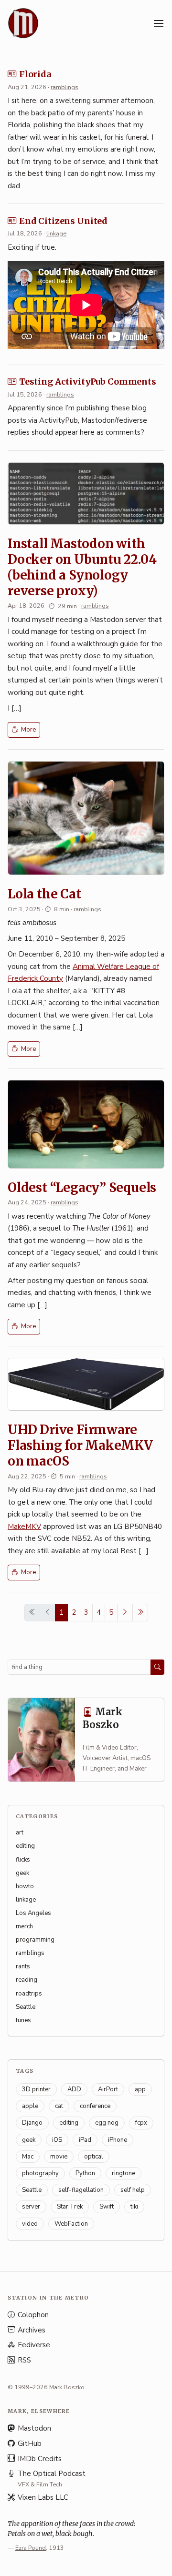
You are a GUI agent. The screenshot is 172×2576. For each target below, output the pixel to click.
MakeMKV (24, 1527)
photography (40, 2173)
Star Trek (70, 2207)
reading (27, 1980)
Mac (28, 2157)
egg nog (107, 2123)
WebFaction (71, 2224)
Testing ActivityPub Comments (88, 382)
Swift (107, 2207)
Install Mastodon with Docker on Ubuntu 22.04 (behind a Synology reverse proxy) (82, 567)
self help (133, 2190)
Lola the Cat (44, 894)
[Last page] (140, 1613)
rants (23, 1966)
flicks (23, 1860)
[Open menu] (159, 23)
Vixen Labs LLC (43, 2497)
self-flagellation (81, 2190)
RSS (24, 2360)
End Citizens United (63, 221)
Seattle (26, 2007)
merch (24, 1926)
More (28, 730)
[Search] (157, 1667)
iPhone (118, 2140)
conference (95, 2106)
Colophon (33, 2315)
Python (85, 2173)
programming (35, 1940)
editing (25, 1846)
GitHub (30, 2444)
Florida (35, 74)
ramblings (64, 87)
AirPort (108, 2089)
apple (30, 2106)
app (140, 2089)
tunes (23, 2020)
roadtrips (29, 1994)
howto (25, 1886)
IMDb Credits (40, 2459)
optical (94, 2157)
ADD (74, 2089)
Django (32, 2123)
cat (59, 2106)
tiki (134, 2207)
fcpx (141, 2123)
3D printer (36, 2089)
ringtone (124, 2173)
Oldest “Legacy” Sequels (82, 1187)
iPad (85, 2140)
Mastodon (34, 2428)
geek (22, 1873)
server (31, 2207)
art (20, 1833)
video (30, 2224)
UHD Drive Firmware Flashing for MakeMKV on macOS (80, 1445)
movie (59, 2157)
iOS (57, 2140)
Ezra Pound (31, 2548)
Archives (32, 2330)
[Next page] (125, 1613)
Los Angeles (33, 1913)
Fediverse (34, 2345)
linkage (56, 233)
